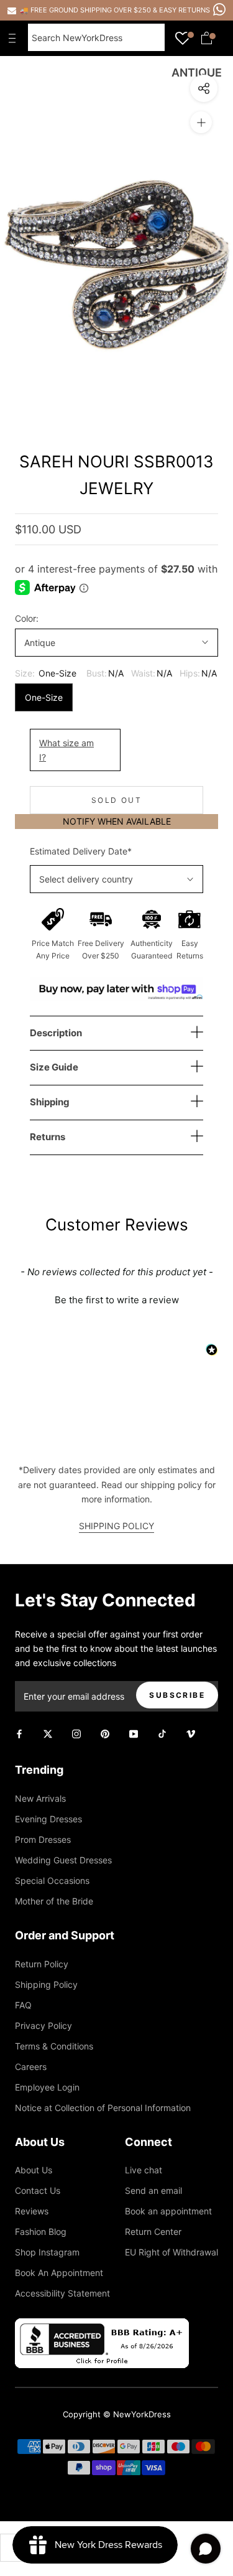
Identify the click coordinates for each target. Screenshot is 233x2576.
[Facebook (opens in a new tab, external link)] (19, 1732)
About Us (34, 2170)
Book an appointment (168, 2211)
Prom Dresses (43, 1839)
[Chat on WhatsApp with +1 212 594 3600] (219, 9)
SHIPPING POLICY (116, 1526)
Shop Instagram (47, 2252)
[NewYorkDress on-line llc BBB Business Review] (102, 2325)
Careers (31, 2067)
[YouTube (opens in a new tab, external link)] (134, 1732)
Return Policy (42, 1964)
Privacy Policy (43, 2026)
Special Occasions (52, 1880)
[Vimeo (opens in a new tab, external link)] (191, 1732)
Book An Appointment (59, 2273)
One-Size (44, 697)
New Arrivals (40, 1798)
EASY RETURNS (185, 10)
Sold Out (116, 800)
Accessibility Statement (62, 2293)
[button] (116, 1298)
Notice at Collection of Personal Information (103, 2108)
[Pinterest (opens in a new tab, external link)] (105, 1732)
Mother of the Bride (54, 1901)
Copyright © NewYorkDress (117, 2414)
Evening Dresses (48, 1819)
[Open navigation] (15, 38)
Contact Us (38, 2190)
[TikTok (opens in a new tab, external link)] (162, 1732)
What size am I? (66, 750)
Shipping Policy (46, 1984)
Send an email (153, 2190)
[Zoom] (201, 122)
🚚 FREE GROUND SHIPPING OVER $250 (86, 10)
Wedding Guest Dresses (63, 1860)
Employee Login (47, 2087)
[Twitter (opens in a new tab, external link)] (48, 1732)
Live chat (144, 2170)
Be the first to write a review (117, 1300)
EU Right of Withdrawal (171, 2252)
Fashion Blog (41, 2232)
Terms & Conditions (54, 2046)
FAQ (23, 2005)
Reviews (32, 2211)
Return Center (153, 2232)
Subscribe (177, 1695)
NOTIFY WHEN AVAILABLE (117, 821)
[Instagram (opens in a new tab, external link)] (76, 1732)
